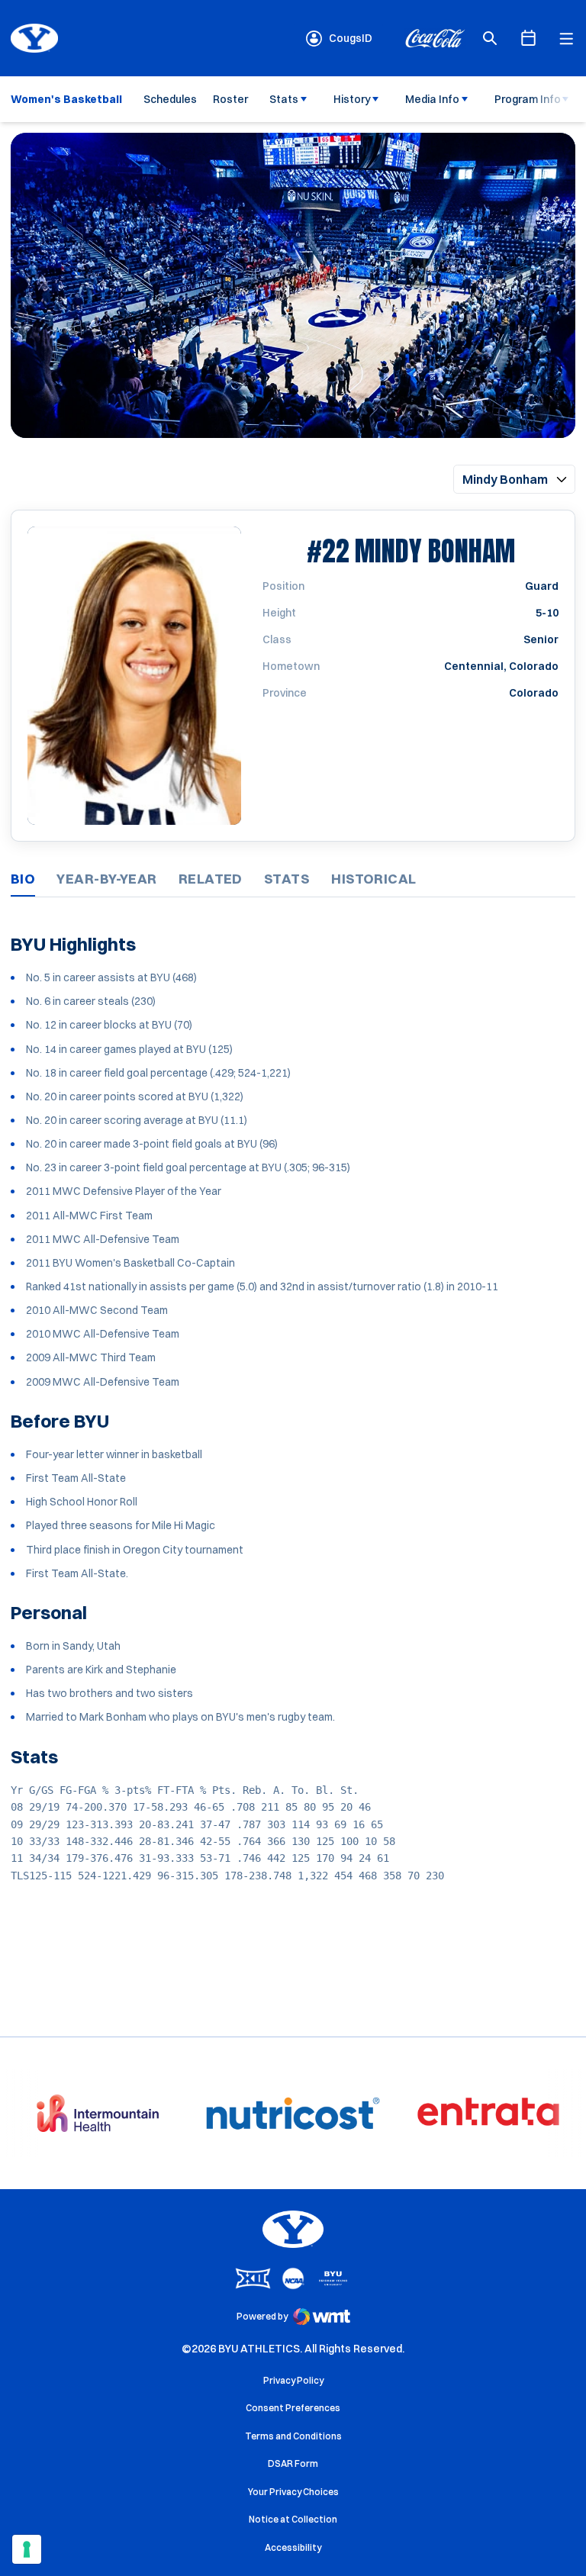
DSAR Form (293, 2463)
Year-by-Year (106, 879)
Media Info (432, 99)
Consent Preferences (293, 2408)
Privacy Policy (293, 2380)
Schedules (170, 99)
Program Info (528, 99)
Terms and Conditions (293, 2436)
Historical (374, 879)
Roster (230, 99)
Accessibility (293, 2547)
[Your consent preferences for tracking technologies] (27, 2549)
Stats (284, 99)
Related (211, 879)
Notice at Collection (293, 2519)
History (352, 99)
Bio (23, 879)
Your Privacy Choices (293, 2492)
